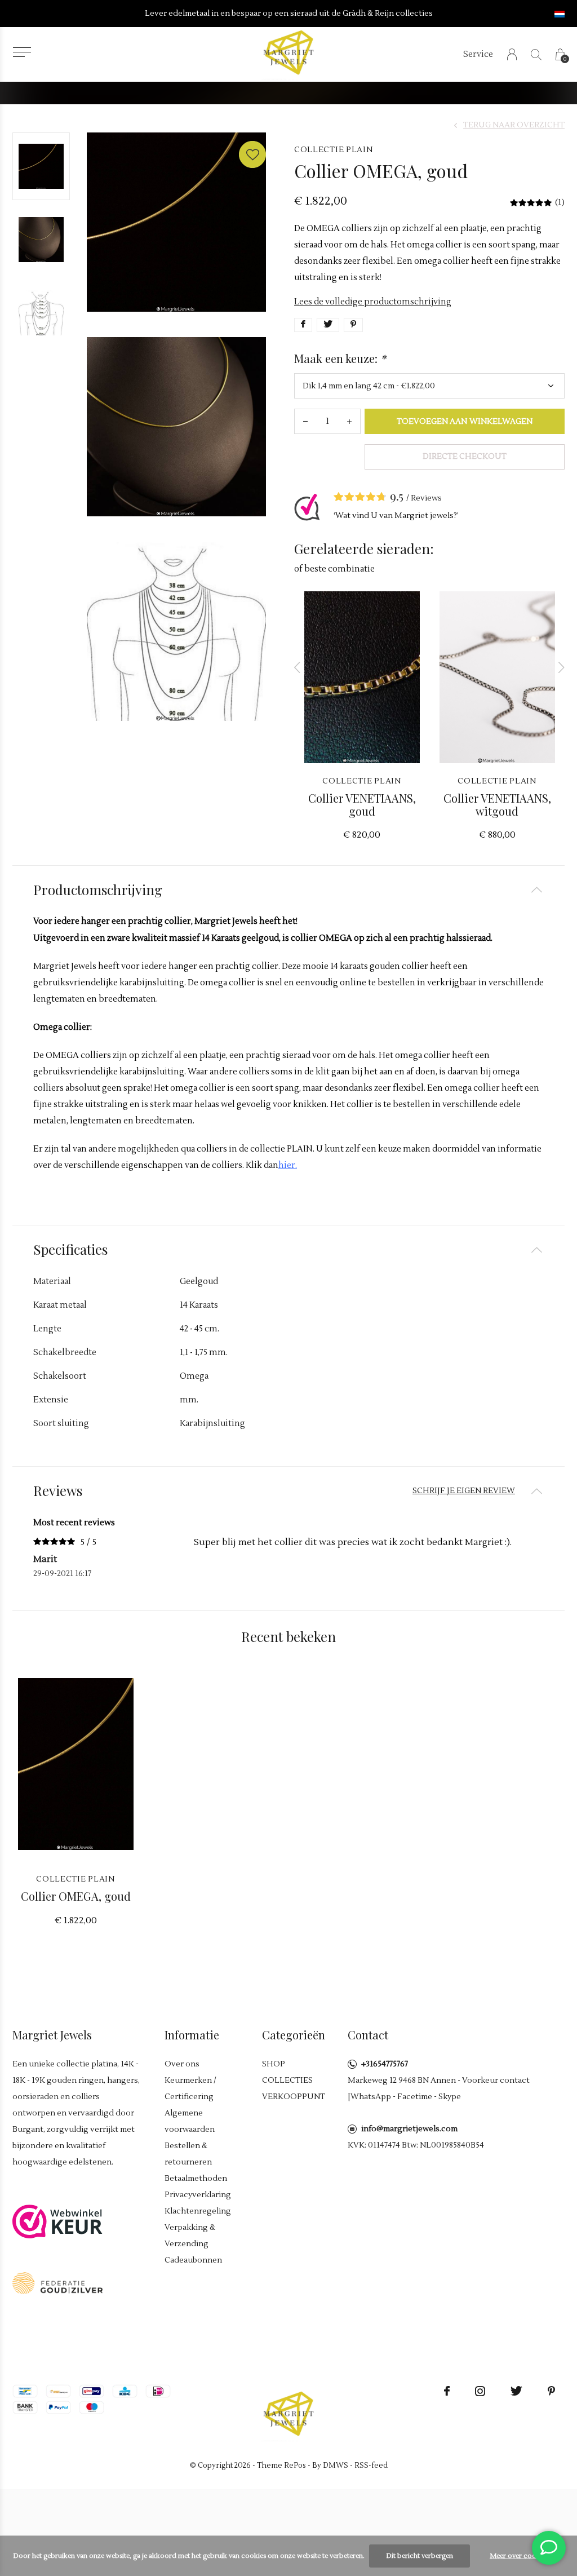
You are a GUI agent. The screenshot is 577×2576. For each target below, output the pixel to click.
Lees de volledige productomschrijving (373, 302)
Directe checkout (465, 457)
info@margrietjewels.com (409, 2129)
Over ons (182, 2064)
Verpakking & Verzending (190, 2236)
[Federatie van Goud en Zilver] (57, 2283)
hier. (288, 1165)
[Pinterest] (551, 2391)
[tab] (288, 890)
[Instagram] (480, 2391)
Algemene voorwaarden (190, 2121)
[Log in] (512, 54)
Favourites (252, 154)
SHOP (274, 2064)
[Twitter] (516, 2391)
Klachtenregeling (198, 2211)
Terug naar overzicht (514, 125)
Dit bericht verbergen (420, 2556)
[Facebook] (447, 2391)
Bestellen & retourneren (188, 2154)
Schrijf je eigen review (464, 1491)
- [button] (305, 421)
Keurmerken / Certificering (190, 2089)
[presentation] (298, 667)
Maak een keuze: (340, 358)
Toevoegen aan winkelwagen (465, 422)
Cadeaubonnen (193, 2260)
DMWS (336, 2466)
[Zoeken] (536, 54)
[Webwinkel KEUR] (57, 2221)
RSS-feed (371, 2466)
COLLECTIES (287, 2081)
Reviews (426, 498)
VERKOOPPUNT (294, 2097)
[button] (22, 52)
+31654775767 (385, 2064)
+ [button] (349, 421)
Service (478, 54)
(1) (560, 202)
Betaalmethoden (196, 2179)
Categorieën (294, 2035)
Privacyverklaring (198, 2195)
